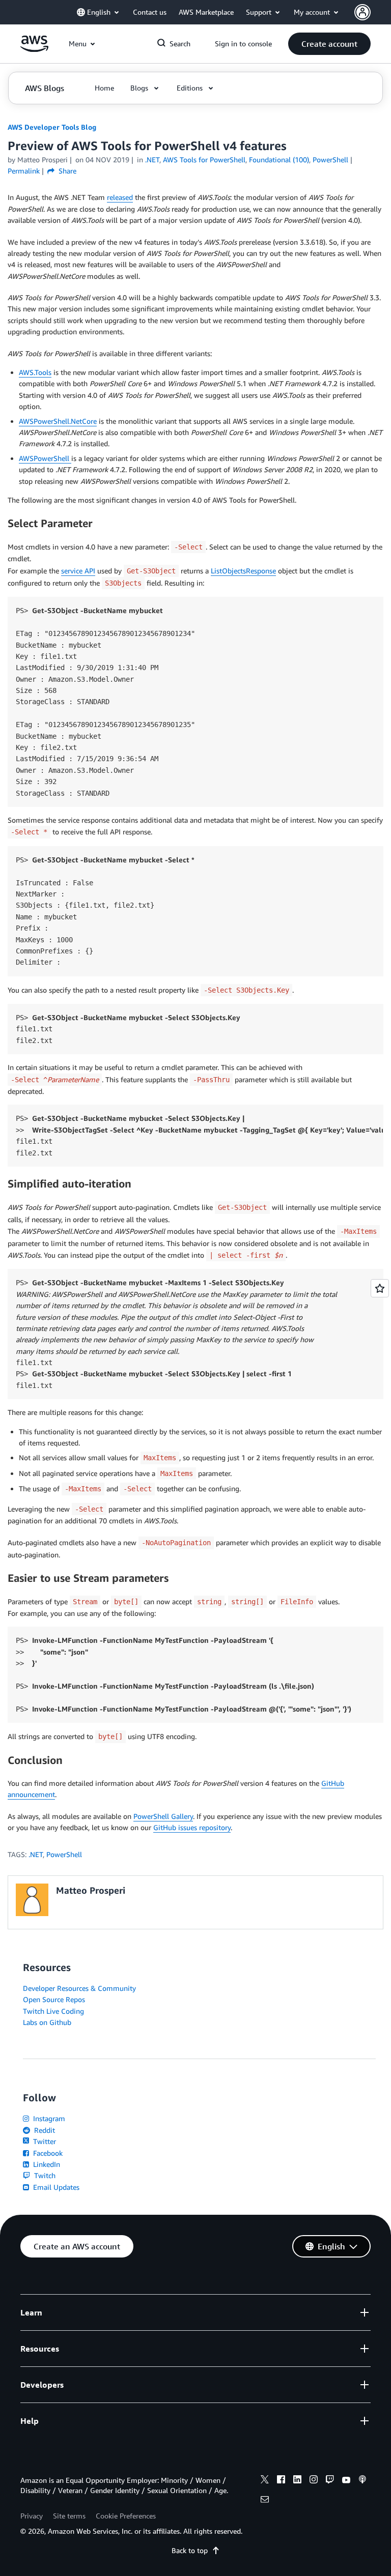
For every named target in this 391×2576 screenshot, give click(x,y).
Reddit (44, 2130)
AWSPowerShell (45, 458)
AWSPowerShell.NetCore (58, 421)
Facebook (47, 2153)
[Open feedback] (380, 1288)
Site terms (69, 2516)
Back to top (190, 2550)
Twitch (44, 2175)
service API (78, 571)
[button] (329, 44)
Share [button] (66, 171)
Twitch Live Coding (53, 2011)
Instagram (48, 2118)
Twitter (44, 2141)
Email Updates (55, 2187)
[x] (265, 2481)
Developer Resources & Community (79, 1988)
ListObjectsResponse (243, 571)
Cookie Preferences (126, 2516)
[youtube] (346, 2481)
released (120, 197)
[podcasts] (362, 2481)
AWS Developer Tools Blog (52, 127)
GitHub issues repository (192, 1827)
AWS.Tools (35, 372)
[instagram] (314, 2481)
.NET (36, 1854)
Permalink (24, 171)
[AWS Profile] (362, 12)
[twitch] (330, 2481)
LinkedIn (46, 2164)
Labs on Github (47, 2022)
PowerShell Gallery (163, 1816)
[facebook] (281, 2481)
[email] (265, 2501)
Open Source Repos (54, 1999)
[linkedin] (297, 2481)
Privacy (32, 2516)
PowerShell (64, 1854)
